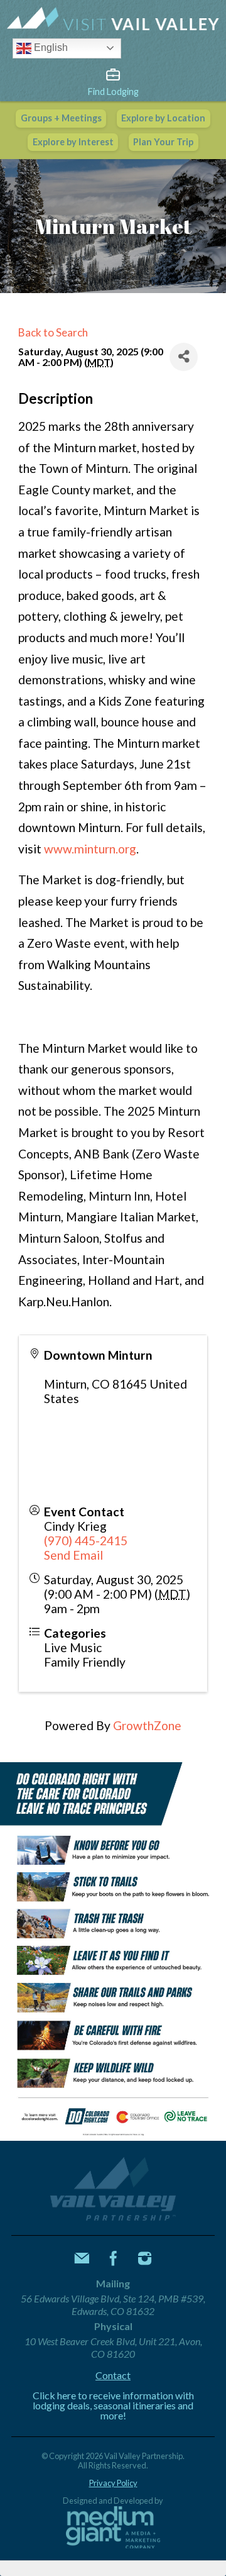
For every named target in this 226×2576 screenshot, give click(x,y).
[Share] (184, 357)
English (50, 47)
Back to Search (53, 332)
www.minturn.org (90, 849)
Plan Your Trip (163, 142)
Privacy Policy (113, 2483)
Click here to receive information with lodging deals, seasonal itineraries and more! (113, 2406)
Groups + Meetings (61, 118)
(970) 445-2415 (86, 1541)
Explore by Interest (73, 142)
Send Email (73, 1555)
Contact (113, 2375)
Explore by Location (163, 118)
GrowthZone (147, 1725)
